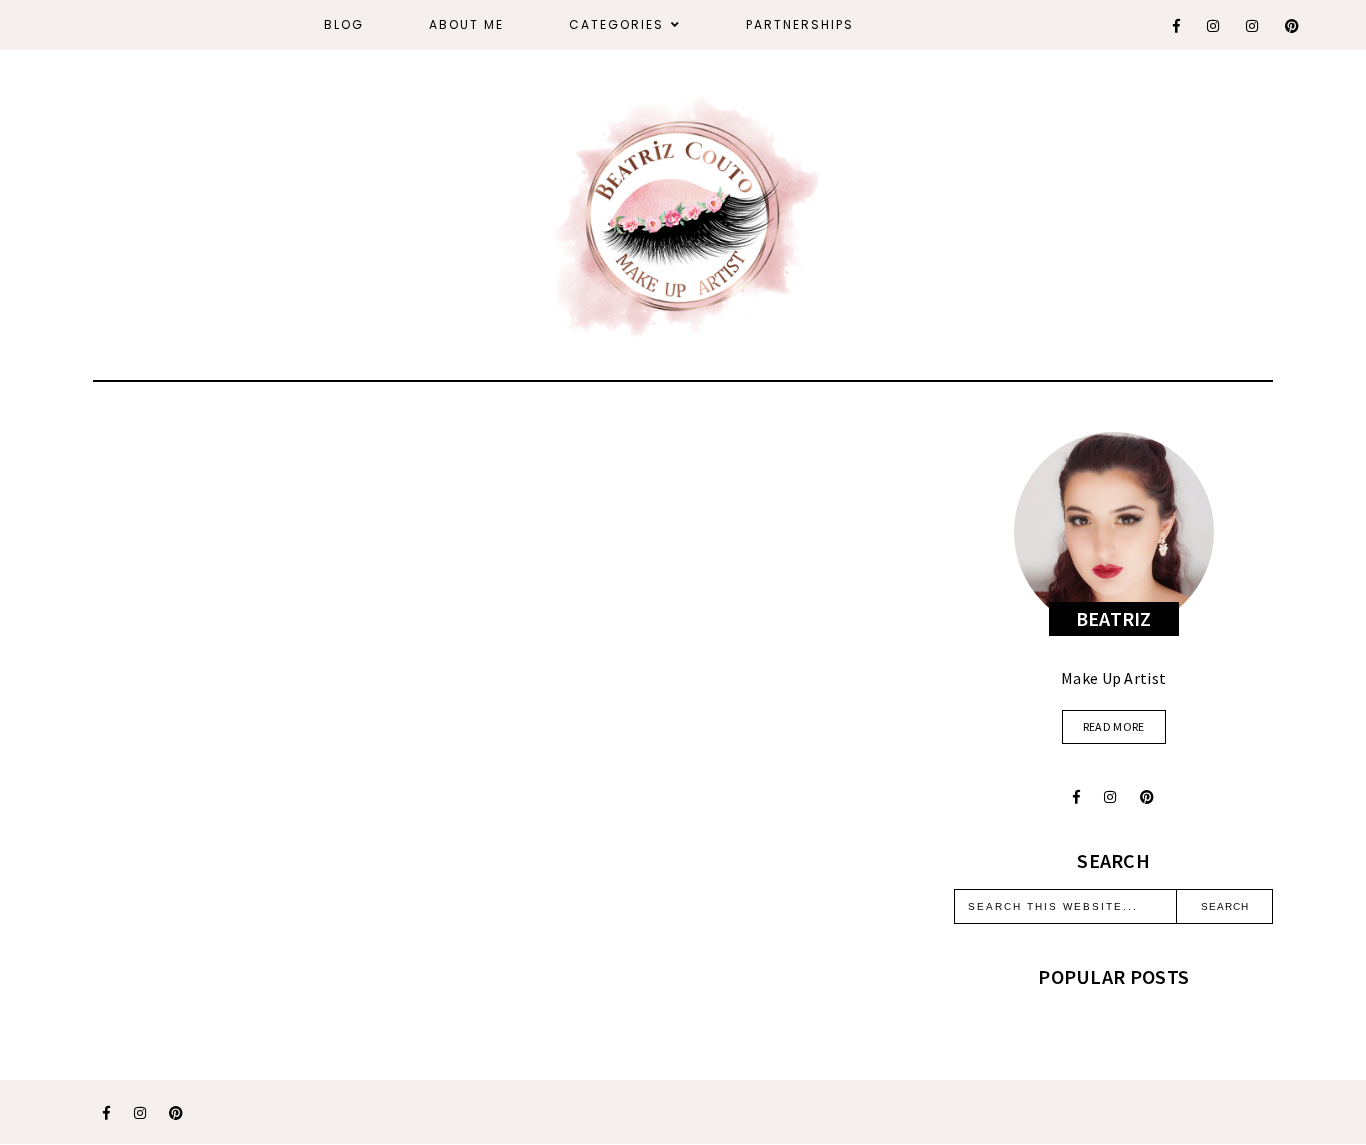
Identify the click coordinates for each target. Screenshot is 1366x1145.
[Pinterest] (1293, 26)
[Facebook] (1177, 26)
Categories (616, 24)
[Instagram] (1214, 26)
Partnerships (800, 24)
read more (1114, 726)
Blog (344, 24)
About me (466, 24)
